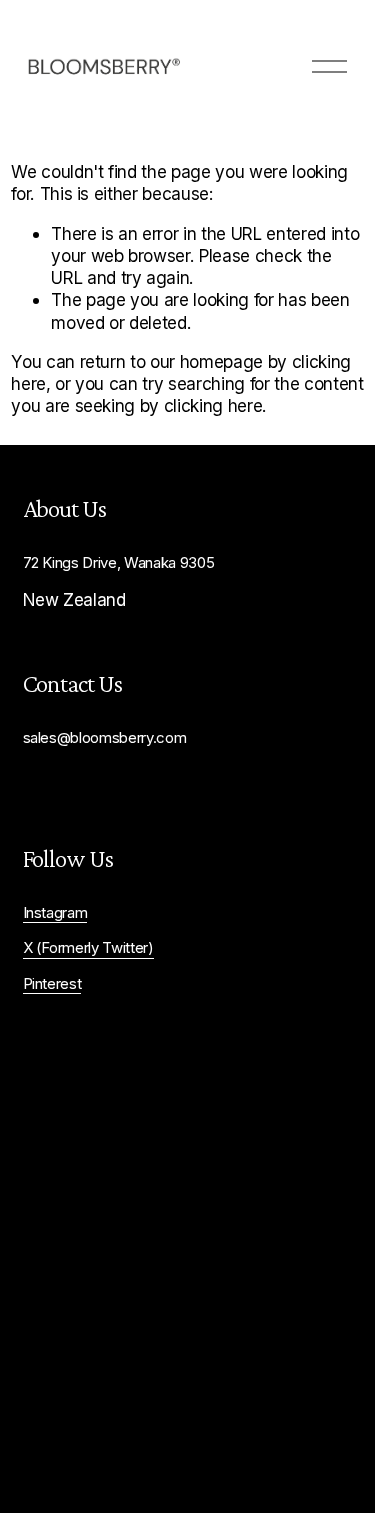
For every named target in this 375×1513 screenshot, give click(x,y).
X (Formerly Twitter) (88, 948)
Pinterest (52, 984)
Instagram (55, 913)
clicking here (213, 405)
